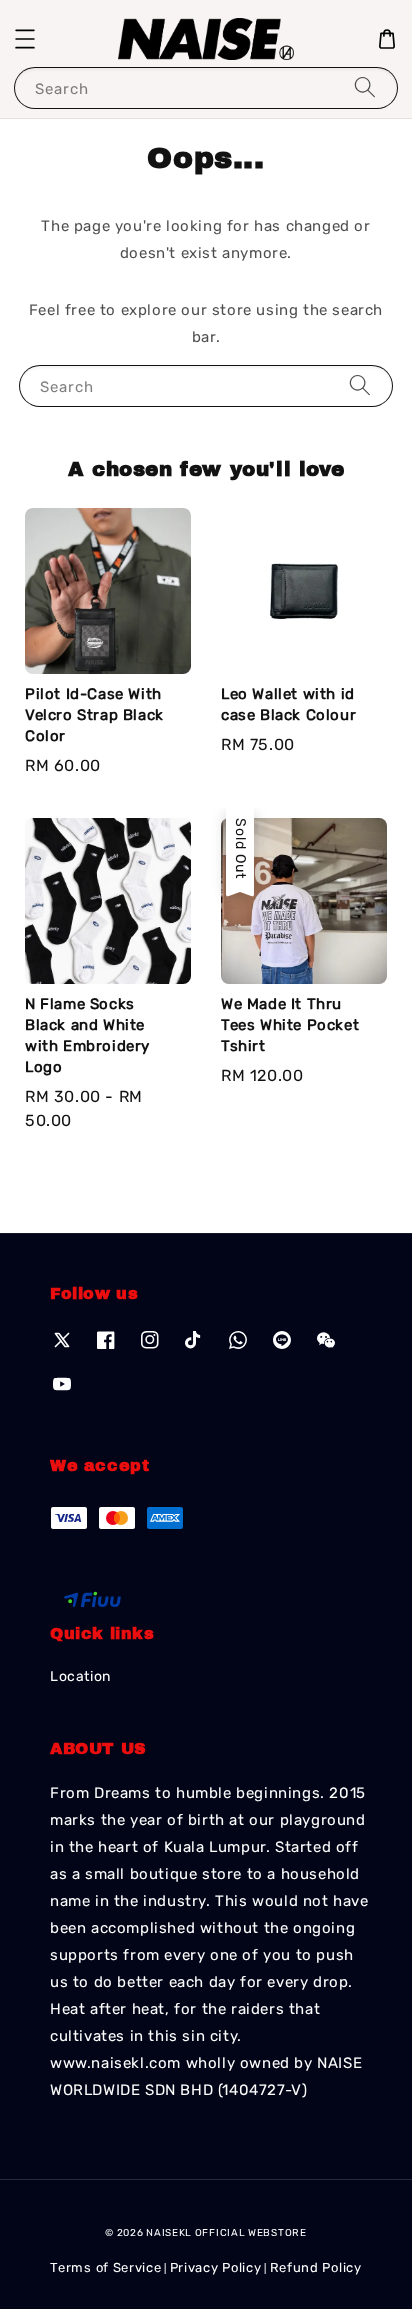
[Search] (365, 87)
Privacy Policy (216, 2267)
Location (80, 1676)
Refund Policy (316, 2267)
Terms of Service (105, 2267)
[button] (25, 39)
